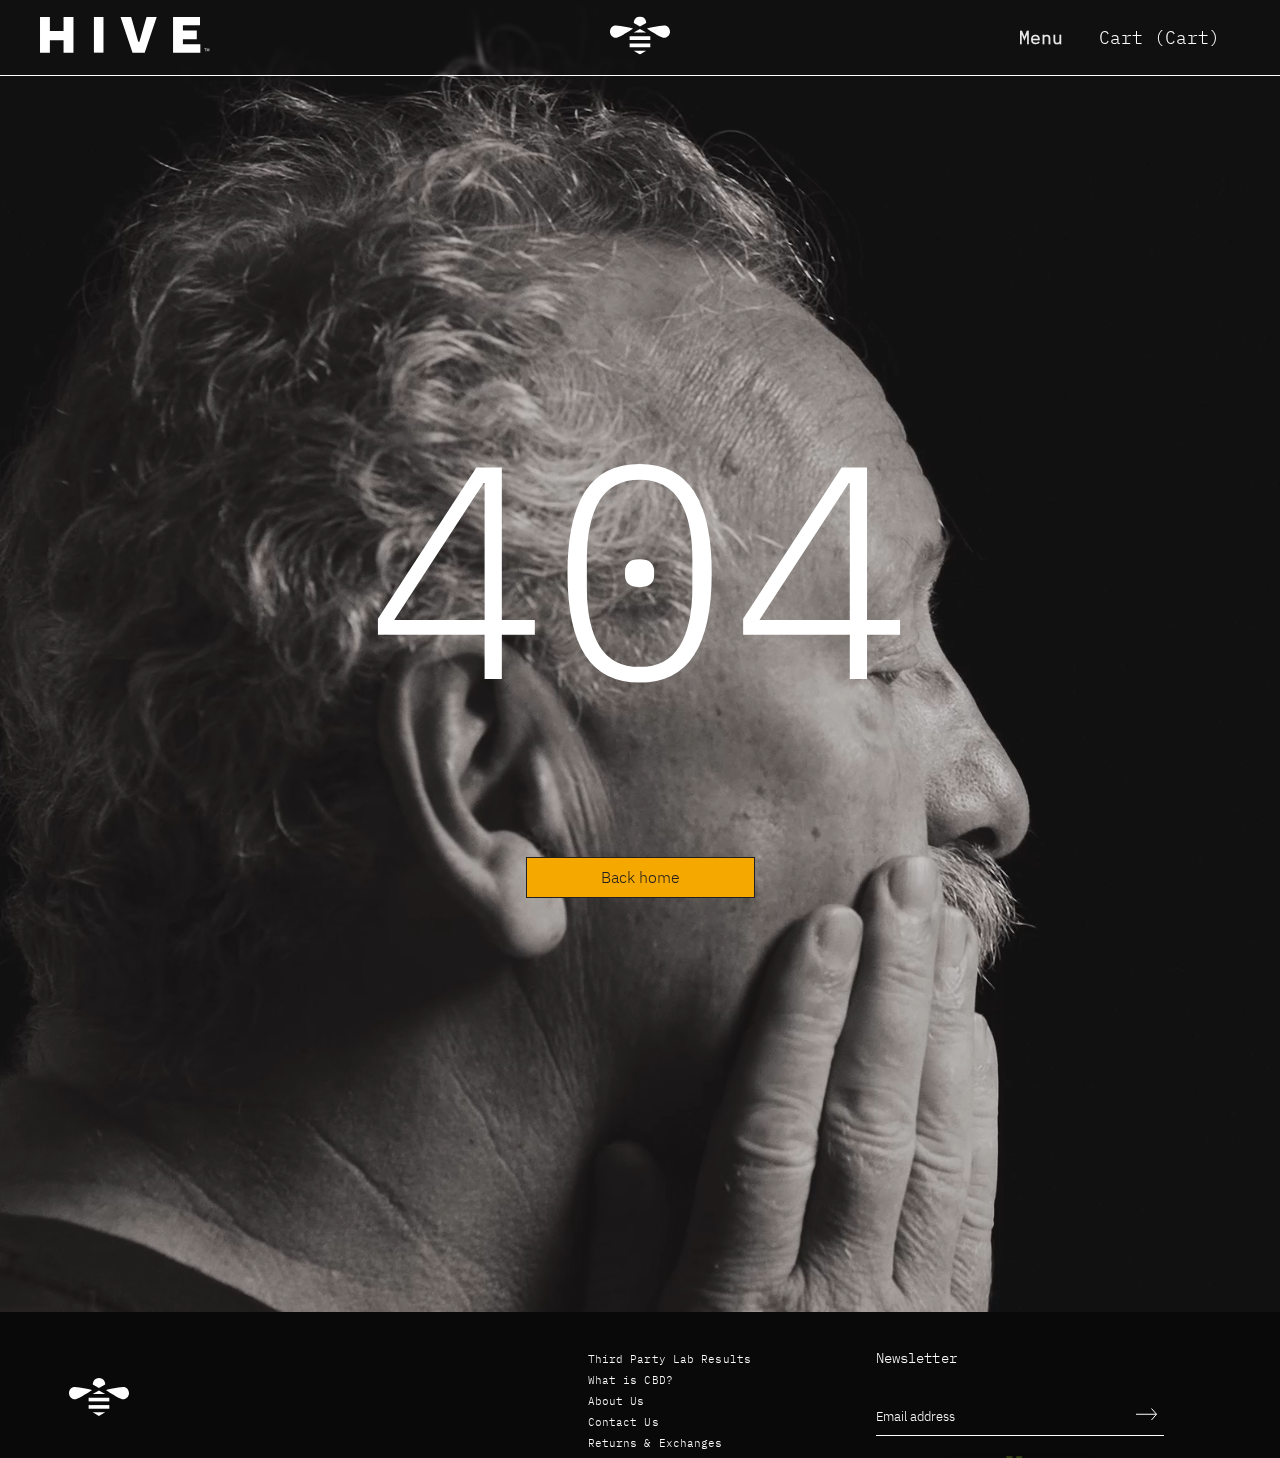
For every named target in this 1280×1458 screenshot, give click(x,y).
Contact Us (623, 1422)
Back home (640, 877)
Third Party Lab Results (670, 1359)
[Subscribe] (1147, 1416)
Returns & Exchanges (655, 1443)
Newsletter (916, 1358)
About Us (616, 1401)
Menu (1041, 37)
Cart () (1159, 37)
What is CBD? (630, 1380)
